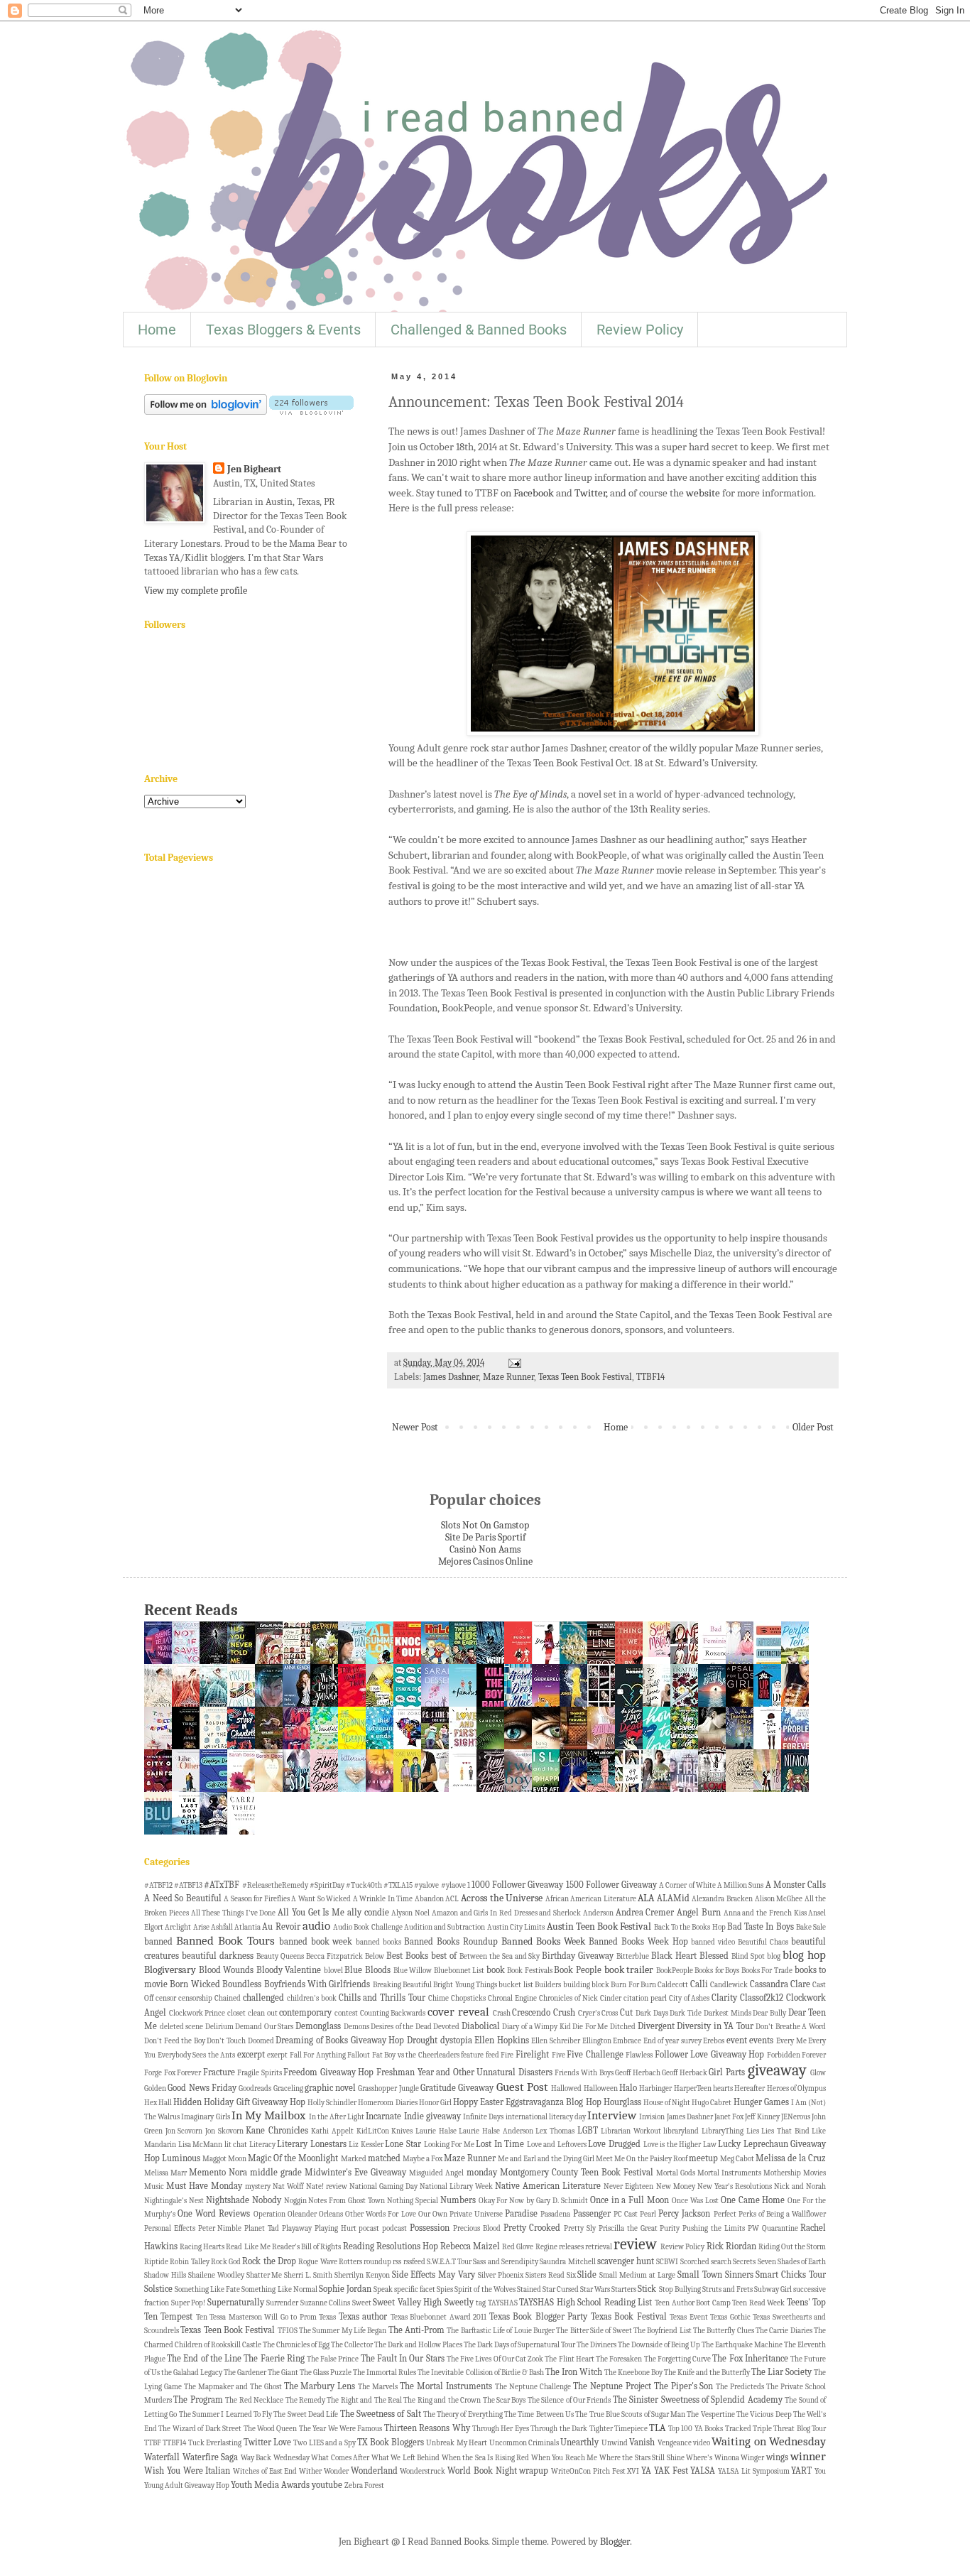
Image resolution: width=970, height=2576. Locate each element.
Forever (814, 2055)
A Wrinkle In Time (383, 1899)
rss (397, 2262)
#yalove (426, 1885)
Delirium (219, 2027)
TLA (657, 2428)
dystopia (456, 2040)
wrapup (534, 2471)
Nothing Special (413, 2201)
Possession (430, 2228)
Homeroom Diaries (387, 2103)
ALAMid (673, 1898)
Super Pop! (189, 2303)
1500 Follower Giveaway (611, 1885)
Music (154, 2186)
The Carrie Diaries (784, 2331)
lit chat (236, 2145)
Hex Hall (158, 2103)
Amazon (445, 1913)
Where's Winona (713, 2458)
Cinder (611, 1998)
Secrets (744, 2262)
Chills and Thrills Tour (382, 1998)
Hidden (187, 2102)
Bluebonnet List (459, 1971)
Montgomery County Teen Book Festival (577, 2173)
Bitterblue (633, 1956)
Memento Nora (218, 2173)
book (496, 1970)
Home (157, 330)
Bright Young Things (465, 1985)
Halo (628, 2088)
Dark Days (652, 2013)
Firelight (532, 2055)
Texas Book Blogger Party (538, 2317)
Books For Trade (767, 1971)
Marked (354, 2159)
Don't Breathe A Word (791, 2027)
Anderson (598, 1913)
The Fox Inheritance (750, 2359)
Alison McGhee (779, 1899)
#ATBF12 (158, 1885)
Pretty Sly (580, 2228)
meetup (703, 2158)
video (702, 2443)
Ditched (623, 2027)
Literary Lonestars (312, 2144)
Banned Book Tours (225, 1941)
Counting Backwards (393, 2013)
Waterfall (162, 2457)
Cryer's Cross (598, 2013)
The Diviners (596, 2345)
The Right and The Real (364, 2400)
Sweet (362, 2303)
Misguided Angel (436, 2173)
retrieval (599, 2247)
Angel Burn (699, 1913)
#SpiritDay (327, 1885)
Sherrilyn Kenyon (362, 2275)
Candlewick (729, 1985)
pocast (369, 2228)
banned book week (316, 1942)
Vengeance (675, 2443)
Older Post (813, 1427)
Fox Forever (183, 2073)
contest (346, 2013)
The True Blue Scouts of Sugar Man (630, 2414)
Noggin (295, 2201)
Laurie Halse (436, 2131)
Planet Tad (262, 2228)
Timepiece (631, 2429)
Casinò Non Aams (485, 1549)
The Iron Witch (574, 2372)
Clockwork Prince (197, 2013)
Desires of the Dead (401, 2027)
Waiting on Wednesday (769, 2441)
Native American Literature (548, 2186)
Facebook (535, 493)
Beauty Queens (280, 1956)
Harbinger (655, 2088)
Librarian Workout (631, 2131)
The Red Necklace (254, 2400)
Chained (228, 1998)
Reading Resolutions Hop (391, 2246)
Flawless (639, 2055)
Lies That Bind (785, 2131)
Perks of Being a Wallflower (783, 2214)
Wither (310, 2471)
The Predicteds (740, 2387)
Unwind (615, 2443)
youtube (327, 2485)
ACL (452, 1899)
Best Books (407, 1956)
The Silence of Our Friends (570, 2400)
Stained (529, 2289)
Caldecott (673, 1985)
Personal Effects (170, 2228)
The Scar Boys (505, 2400)
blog (774, 1956)
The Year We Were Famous (341, 2429)
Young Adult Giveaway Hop (187, 2485)
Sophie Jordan (345, 2289)
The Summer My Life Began (343, 2331)
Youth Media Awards (270, 2485)
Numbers (458, 2200)
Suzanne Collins (326, 2303)
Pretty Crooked (532, 2228)
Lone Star (403, 2144)
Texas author (363, 2317)
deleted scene (182, 2027)
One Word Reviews (214, 2214)
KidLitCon (373, 2131)
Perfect (725, 2214)
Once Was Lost (695, 2201)
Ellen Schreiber (556, 2041)
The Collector (352, 2345)
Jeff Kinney (762, 2117)
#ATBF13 (188, 1885)
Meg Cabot (737, 2159)
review (635, 2244)
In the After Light (337, 2117)
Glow (818, 2073)
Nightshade (228, 2200)
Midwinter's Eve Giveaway (355, 2173)
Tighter (601, 2429)
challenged (263, 1998)
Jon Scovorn (184, 2131)
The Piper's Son (684, 2386)
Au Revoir (281, 1927)
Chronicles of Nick (568, 1998)
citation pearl (645, 1998)
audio (316, 1926)
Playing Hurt (336, 2228)
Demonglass (318, 2026)
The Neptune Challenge (533, 2387)
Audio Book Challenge (368, 1927)
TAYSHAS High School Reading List (585, 2303)
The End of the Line (204, 2359)
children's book (312, 1998)
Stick (647, 2289)
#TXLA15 (398, 1885)
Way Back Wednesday (275, 2458)
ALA (646, 1898)
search (721, 2262)
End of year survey (672, 2041)
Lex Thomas (555, 2131)
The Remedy (305, 2400)
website (703, 493)
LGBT (588, 2131)
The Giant (283, 2373)
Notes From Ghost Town (347, 2201)
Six (571, 2275)
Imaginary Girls (205, 2117)
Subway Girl (773, 2289)
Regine (546, 2247)
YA (646, 2471)
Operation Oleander (285, 2214)
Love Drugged (614, 2144)
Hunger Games (761, 2102)
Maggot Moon (224, 2159)
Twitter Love (267, 2442)
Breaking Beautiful (402, 1985)
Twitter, (591, 493)
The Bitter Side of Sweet (594, 2331)
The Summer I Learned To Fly (226, 2414)
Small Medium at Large (637, 2275)
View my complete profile (196, 591)
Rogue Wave (317, 2262)
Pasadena (555, 2214)
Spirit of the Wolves (485, 2289)
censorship (195, 1998)
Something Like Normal (279, 2289)
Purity (670, 2228)
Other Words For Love (380, 2214)
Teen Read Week (758, 2303)
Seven (767, 2262)
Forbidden (784, 2055)
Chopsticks (468, 1998)
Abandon (429, 1899)
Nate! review (327, 2186)
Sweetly (459, 2303)
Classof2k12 (762, 1998)
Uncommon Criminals (524, 2443)
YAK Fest (671, 2471)
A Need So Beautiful (183, 1898)
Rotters (350, 2262)
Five (558, 2055)
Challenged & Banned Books (479, 330)
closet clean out (252, 2013)
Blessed (714, 1956)
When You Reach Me (565, 2458)
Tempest (176, 2317)
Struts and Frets (727, 2289)
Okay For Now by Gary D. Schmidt (533, 2201)
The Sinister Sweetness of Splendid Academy (698, 2400)
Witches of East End (265, 2471)
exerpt (277, 2055)
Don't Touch (226, 2041)
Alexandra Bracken (722, 1899)
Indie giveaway (432, 2116)
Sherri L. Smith (308, 2275)
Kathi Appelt (332, 2131)
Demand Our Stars (264, 2027)
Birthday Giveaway (578, 1956)
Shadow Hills (165, 2275)
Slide (587, 2275)
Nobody (267, 2200)
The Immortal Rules (385, 2373)
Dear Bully (769, 2013)
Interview (612, 2115)
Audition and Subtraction (445, 1927)
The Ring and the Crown (442, 2400)
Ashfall (222, 1927)
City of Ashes (690, 1998)
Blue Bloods (367, 1970)
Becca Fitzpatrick (334, 1956)
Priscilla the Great (628, 2228)
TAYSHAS (503, 2303)
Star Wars (595, 2289)
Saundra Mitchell (567, 2262)
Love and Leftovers (557, 2145)
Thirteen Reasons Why (427, 2428)
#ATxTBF (222, 1885)
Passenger (592, 2214)
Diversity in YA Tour (715, 2026)
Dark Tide (686, 2013)
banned (158, 1942)
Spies (445, 2289)
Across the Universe (502, 1898)
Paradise (521, 2214)
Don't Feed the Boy (175, 2041)
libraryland (681, 2131)
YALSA (703, 2471)
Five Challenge (595, 2055)
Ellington (597, 2041)
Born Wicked (195, 1984)
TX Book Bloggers (391, 2442)
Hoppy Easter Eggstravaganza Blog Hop (527, 2102)
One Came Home (753, 2200)
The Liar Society (781, 2372)
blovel (333, 1971)
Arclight (178, 1927)
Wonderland (374, 2471)
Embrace (627, 2041)
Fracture (219, 2072)
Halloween (601, 2088)
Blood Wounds (227, 1970)
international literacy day (546, 2117)
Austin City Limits (516, 1927)
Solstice (158, 2289)
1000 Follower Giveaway (517, 1885)
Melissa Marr (165, 2173)
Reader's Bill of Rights (306, 2247)
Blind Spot (748, 1956)
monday (482, 2173)
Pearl (648, 2214)
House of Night (667, 2103)
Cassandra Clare (780, 1984)
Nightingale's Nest (174, 2201)
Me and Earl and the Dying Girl (546, 2159)
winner (808, 2456)
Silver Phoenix (501, 2275)
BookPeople (675, 1971)
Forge (153, 2073)
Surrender (282, 2303)
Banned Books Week (543, 1941)
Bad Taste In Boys (761, 1927)
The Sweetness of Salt (381, 2414)
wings (777, 2457)
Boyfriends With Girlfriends (317, 1984)
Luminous (181, 2158)
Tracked (738, 2429)
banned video (713, 1942)
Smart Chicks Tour (791, 2275)
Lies (753, 2131)
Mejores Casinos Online (485, 1561)
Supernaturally (236, 2303)
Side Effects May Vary (434, 2275)
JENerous (796, 2117)
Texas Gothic (730, 2317)
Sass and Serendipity (506, 2262)
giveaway (777, 2070)
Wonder (336, 2471)
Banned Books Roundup (451, 1942)
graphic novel (330, 2088)
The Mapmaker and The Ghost (233, 2387)
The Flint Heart (569, 2359)
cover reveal (458, 2012)
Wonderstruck (423, 2471)
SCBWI (667, 2262)
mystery (258, 2186)
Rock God (226, 2262)
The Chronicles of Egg (296, 2345)
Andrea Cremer (645, 1913)
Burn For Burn (633, 1985)
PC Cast (626, 2214)
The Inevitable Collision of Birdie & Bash (480, 2373)
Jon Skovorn (224, 2131)
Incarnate (383, 2116)
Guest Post (522, 2087)
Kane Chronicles (277, 2131)
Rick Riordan (731, 2246)
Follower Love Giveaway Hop (710, 2055)
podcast (394, 2228)
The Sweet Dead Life (306, 2414)
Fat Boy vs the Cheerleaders (416, 2055)
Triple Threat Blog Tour (789, 2429)
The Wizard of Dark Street (200, 2429)
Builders (548, 1985)
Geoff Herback (685, 2073)
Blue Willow (413, 1971)
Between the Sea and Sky (500, 1956)
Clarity (724, 1998)
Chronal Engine (512, 1998)
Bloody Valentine (289, 1970)
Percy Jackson (684, 2214)
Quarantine (780, 2228)
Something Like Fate (207, 2289)
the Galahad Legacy (192, 2373)
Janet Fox (729, 2117)
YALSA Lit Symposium (754, 2471)
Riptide (156, 2262)
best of (444, 1956)
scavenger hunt (626, 2261)
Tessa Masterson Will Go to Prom (263, 2317)
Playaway (297, 2228)
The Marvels (378, 2387)
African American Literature (591, 1899)
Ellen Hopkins (502, 2040)
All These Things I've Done (234, 1913)
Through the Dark (559, 2429)
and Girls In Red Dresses (499, 1913)
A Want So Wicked (321, 1899)
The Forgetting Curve (677, 2359)
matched (384, 2158)
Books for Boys (717, 1971)
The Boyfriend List (663, 2331)
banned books (378, 1942)
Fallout (359, 2055)
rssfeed (414, 2262)
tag (481, 2303)
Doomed (261, 2041)
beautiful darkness (218, 1956)
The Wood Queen (271, 2429)
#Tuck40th (364, 1885)
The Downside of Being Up (659, 2345)
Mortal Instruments (729, 2173)
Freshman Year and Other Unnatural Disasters (464, 2072)
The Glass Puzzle (326, 2373)
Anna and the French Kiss (765, 1913)
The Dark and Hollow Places (418, 2345)
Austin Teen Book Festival (599, 1926)
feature (472, 2055)
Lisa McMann (201, 2145)
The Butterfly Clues (724, 2331)
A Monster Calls (796, 1885)
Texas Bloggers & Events (283, 330)
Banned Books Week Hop (638, 1942)
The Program (198, 2400)
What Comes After (340, 2458)
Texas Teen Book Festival (585, 1377)
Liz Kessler (366, 2145)
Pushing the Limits (714, 2228)
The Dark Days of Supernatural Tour (519, 2345)
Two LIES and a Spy (325, 2443)
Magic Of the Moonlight (293, 2158)
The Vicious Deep (764, 2414)
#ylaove (453, 1885)
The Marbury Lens (320, 2386)
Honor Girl (435, 2103)
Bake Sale (811, 1927)
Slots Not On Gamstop (485, 1525)
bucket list (516, 1985)
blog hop (804, 1955)
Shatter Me (265, 2275)
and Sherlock (560, 1913)
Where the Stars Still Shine (642, 2458)
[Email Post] (514, 1363)
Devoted (446, 2027)
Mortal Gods (676, 2173)
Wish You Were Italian (187, 2471)
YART (801, 2471)
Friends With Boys (584, 2073)
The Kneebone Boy (633, 2373)
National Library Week (456, 2186)
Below (375, 1956)
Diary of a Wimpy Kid (536, 2027)
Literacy (262, 2145)
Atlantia (247, 1927)
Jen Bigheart (254, 469)
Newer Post (415, 1427)
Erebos (714, 2041)
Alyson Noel (410, 1913)
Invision (652, 2117)
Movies (814, 2173)
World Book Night (482, 2471)
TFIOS (288, 2331)
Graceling (288, 2088)
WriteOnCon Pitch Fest (588, 2471)
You (820, 2471)
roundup (377, 2262)
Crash (502, 2013)
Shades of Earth (802, 2262)
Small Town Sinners (715, 2275)
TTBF (153, 2443)
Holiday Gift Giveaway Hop (254, 2102)
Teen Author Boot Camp (693, 2303)
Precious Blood (477, 2228)
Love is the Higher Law (680, 2145)
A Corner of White (687, 1885)
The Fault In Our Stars (403, 2359)
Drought (422, 2040)
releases (571, 2247)
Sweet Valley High (407, 2303)
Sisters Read (545, 2275)
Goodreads (255, 2088)
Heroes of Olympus (797, 2088)
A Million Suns (740, 1885)
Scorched (695, 2262)
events (761, 2040)
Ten (202, 2317)
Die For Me (590, 2027)
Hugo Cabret (712, 2103)
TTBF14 (650, 1377)
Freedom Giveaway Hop (328, 2072)
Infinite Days (483, 2117)
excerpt (251, 2055)
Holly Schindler (332, 2103)
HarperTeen (693, 2088)
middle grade (276, 2173)
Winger (752, 2458)
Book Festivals (530, 1971)
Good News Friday (202, 2088)
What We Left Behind (406, 2458)
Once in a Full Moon (630, 2200)
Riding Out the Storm (792, 2247)
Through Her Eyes (501, 2429)
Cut (626, 2013)
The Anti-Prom (416, 2330)
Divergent (656, 2026)
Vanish (642, 2442)
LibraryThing (723, 2131)
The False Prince (333, 2359)
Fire (507, 2055)
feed (492, 2055)
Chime (438, 1998)
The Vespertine (710, 2414)
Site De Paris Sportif (485, 1537)
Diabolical (481, 2026)
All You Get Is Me (311, 1913)
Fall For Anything (318, 2055)
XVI (633, 2471)
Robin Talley (189, 2262)
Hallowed (566, 2088)
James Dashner (451, 1377)
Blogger (615, 2542)
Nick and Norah (800, 2186)
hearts (723, 2088)
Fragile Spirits (260, 2073)
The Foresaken (619, 2359)
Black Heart (674, 1956)
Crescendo (531, 2013)
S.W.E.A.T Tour (449, 2262)
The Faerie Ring (274, 2359)
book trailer (629, 1970)
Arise (201, 1927)
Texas (327, 2317)
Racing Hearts (202, 2247)
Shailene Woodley (216, 2275)
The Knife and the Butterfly (707, 2373)
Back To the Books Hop (690, 1927)
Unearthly (579, 2442)
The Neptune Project (612, 2386)
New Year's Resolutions (735, 2186)
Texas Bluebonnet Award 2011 (438, 2317)
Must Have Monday (204, 2186)
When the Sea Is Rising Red (486, 2458)
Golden (155, 2088)
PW (753, 2228)
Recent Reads (191, 1610)
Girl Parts (727, 2072)
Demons (356, 2027)
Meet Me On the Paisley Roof (641, 2159)
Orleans (331, 2214)
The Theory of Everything (463, 2414)
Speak (383, 2289)
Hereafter (750, 2088)
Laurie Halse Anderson (496, 2131)
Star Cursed (561, 2289)
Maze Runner (508, 1377)
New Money (676, 2186)
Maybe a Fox (423, 2159)
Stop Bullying (680, 2289)
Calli (699, 1984)
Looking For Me (449, 2145)
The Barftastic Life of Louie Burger (501, 2331)
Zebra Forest (364, 2485)
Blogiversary (170, 1970)
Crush (564, 2013)
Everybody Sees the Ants (197, 2055)
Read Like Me (248, 2247)
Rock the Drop (269, 2261)
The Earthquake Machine (742, 2345)
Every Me (791, 2041)
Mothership (782, 2173)
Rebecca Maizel (470, 2246)
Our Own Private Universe (461, 2214)
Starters (624, 2289)
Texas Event (688, 2317)
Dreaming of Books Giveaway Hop (340, 2040)
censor (166, 1998)
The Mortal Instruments (446, 2386)
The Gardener (245, 2373)
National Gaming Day (383, 2186)
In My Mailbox (268, 2115)
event (737, 2040)
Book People (578, 1970)
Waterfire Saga (211, 2457)
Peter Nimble (220, 2228)
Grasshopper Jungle (388, 2088)
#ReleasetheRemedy (275, 1885)
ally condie (368, 1913)
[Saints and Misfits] (660, 1654)
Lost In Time (500, 2144)
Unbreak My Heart (457, 2443)
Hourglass (622, 2102)
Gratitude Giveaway (457, 2088)
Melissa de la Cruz (791, 2158)
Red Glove (518, 2247)
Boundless (242, 1984)
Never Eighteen (628, 2186)
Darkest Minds (727, 2013)
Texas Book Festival (629, 2317)
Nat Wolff (288, 2186)
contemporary (305, 2013)
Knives (402, 2131)
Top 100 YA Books (696, 2429)
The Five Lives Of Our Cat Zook (495, 2359)
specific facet (415, 2289)
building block (586, 1985)
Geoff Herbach (638, 2073)
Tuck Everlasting (215, 2443)
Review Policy (640, 330)
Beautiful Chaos (763, 1942)
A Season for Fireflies (257, 1899)
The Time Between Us (539, 2414)
